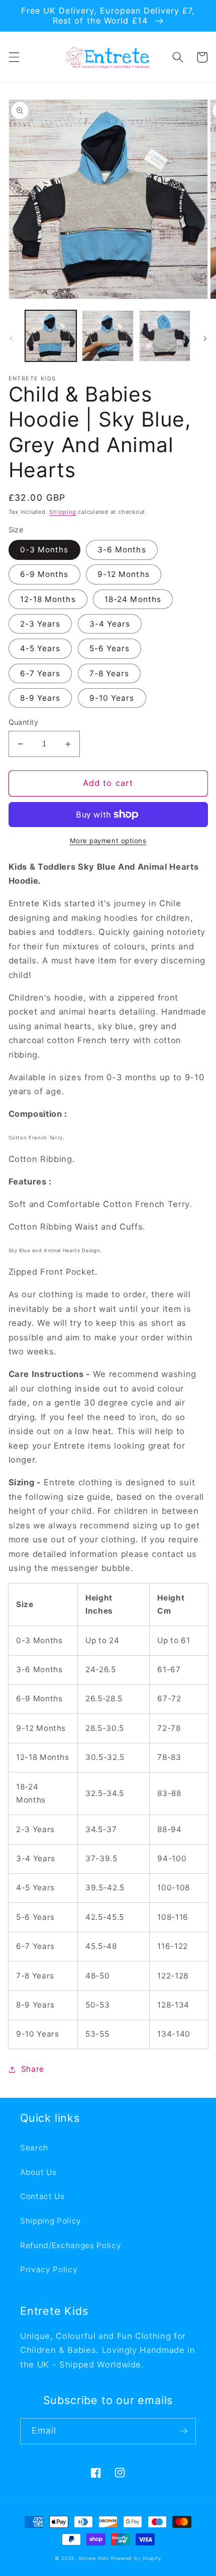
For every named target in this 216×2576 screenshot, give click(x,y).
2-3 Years (40, 624)
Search (34, 2148)
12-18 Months (48, 599)
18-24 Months (133, 599)
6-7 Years (40, 673)
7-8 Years (110, 673)
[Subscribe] (183, 2431)
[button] (14, 57)
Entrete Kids (94, 2558)
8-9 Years (40, 698)
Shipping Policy (51, 2221)
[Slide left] (11, 338)
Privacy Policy (49, 2269)
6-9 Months (44, 574)
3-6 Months (122, 550)
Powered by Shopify (136, 2558)
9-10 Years (112, 698)
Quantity (24, 722)
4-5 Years (40, 648)
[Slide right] (205, 338)
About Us (38, 2172)
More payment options (108, 841)
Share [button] (33, 2069)
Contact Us (42, 2196)
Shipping (63, 512)
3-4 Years (110, 624)
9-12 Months (124, 574)
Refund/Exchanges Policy (71, 2245)
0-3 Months (44, 550)
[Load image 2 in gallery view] (108, 336)
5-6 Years (110, 648)
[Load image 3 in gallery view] (165, 336)
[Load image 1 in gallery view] (51, 336)
